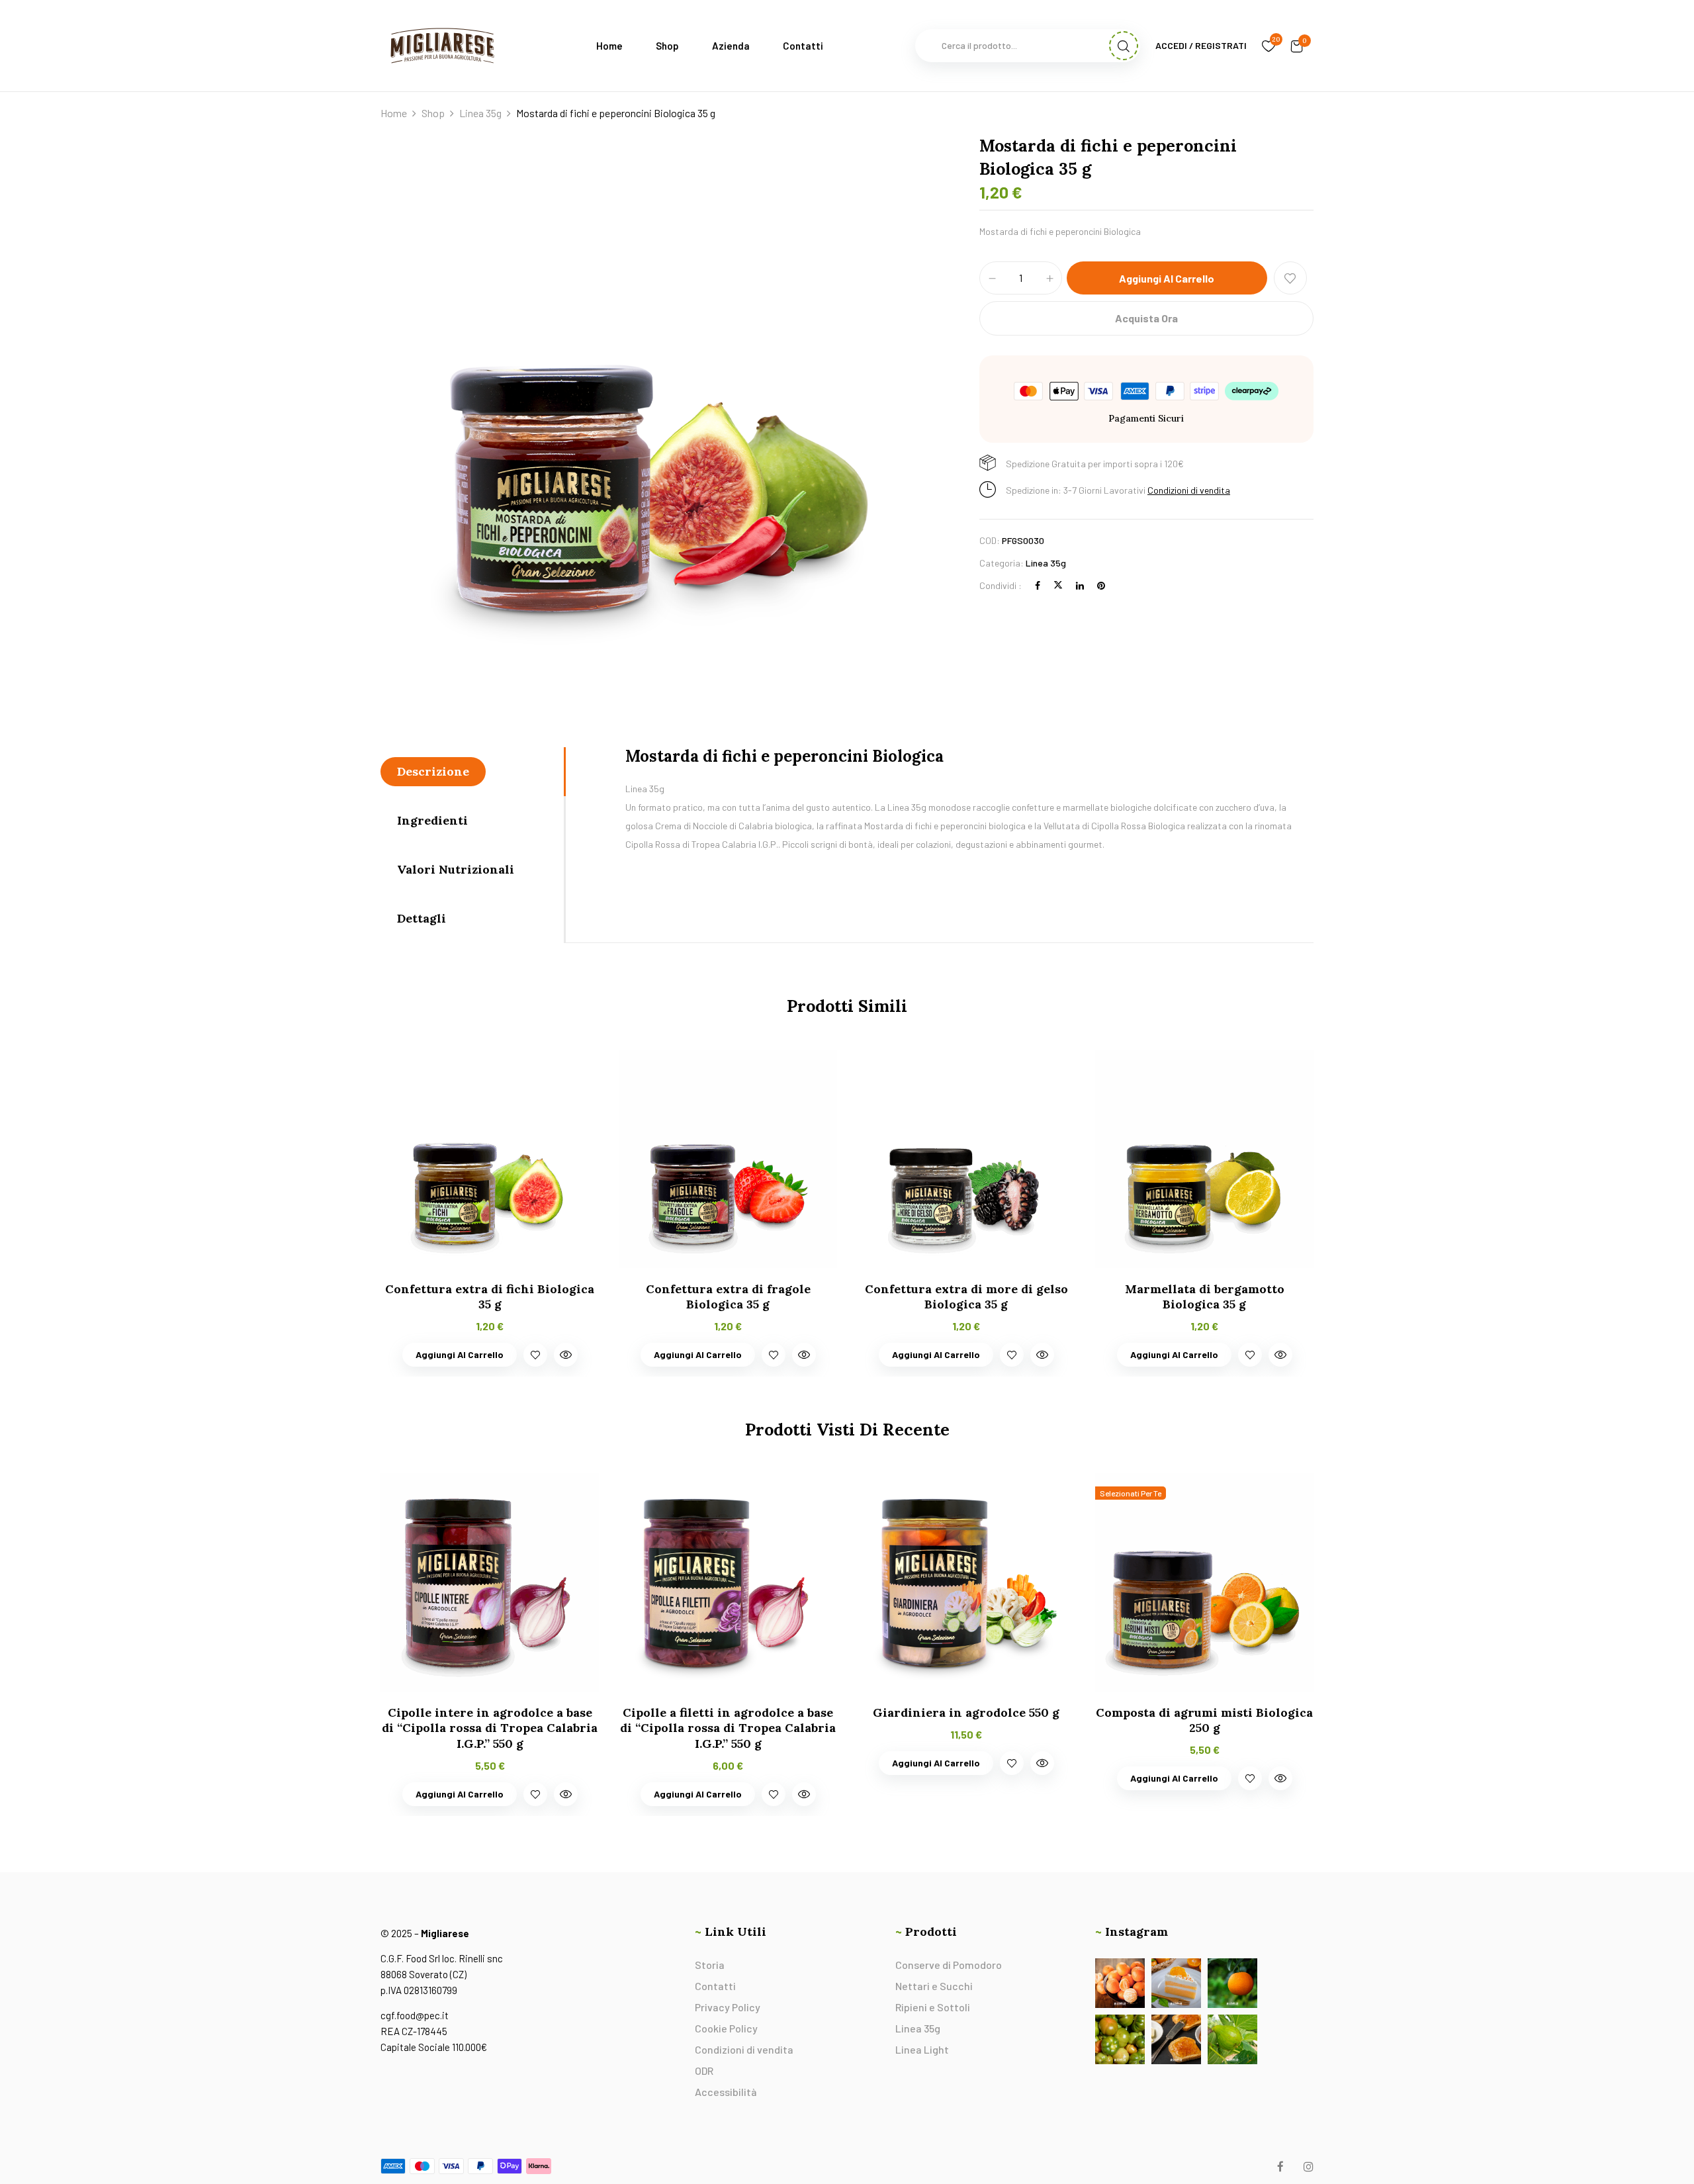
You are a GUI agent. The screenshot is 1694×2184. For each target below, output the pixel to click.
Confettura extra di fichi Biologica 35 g (490, 1297)
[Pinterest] (1101, 585)
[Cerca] (1124, 46)
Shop (433, 113)
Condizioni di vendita (1189, 490)
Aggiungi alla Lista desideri (1290, 278)
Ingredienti (432, 820)
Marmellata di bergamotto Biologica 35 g (1205, 1297)
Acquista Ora (1146, 318)
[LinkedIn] (1080, 585)
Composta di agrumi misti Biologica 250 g (1204, 1720)
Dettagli (422, 918)
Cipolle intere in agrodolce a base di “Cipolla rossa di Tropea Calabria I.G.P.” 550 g (490, 1728)
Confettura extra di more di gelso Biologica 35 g (966, 1297)
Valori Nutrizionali (456, 869)
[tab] (472, 772)
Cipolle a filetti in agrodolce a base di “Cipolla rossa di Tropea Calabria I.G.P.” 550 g (728, 1728)
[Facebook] (1038, 585)
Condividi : (1001, 585)
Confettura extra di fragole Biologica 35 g (728, 1297)
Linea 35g (480, 113)
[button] (1297, 46)
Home (394, 113)
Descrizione (433, 771)
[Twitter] (1058, 585)
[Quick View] (566, 1355)
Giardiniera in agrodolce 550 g (966, 1712)
